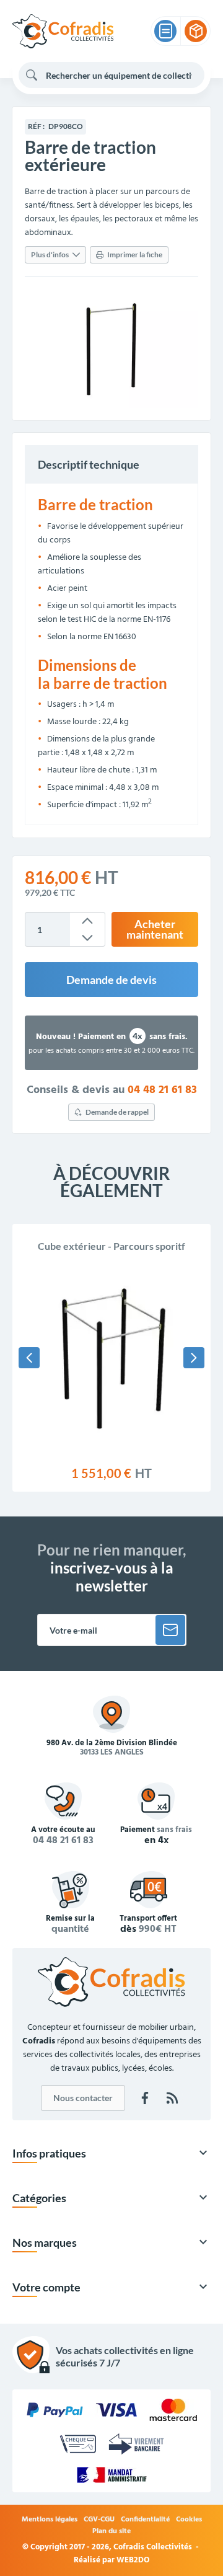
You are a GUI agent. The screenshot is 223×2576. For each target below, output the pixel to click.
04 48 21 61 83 (162, 1091)
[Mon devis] (165, 31)
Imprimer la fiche (135, 255)
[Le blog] (172, 2098)
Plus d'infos (50, 255)
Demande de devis (111, 980)
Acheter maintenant (155, 930)
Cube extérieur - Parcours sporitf (111, 1246)
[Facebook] (145, 2098)
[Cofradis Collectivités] (63, 31)
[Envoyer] (170, 1630)
